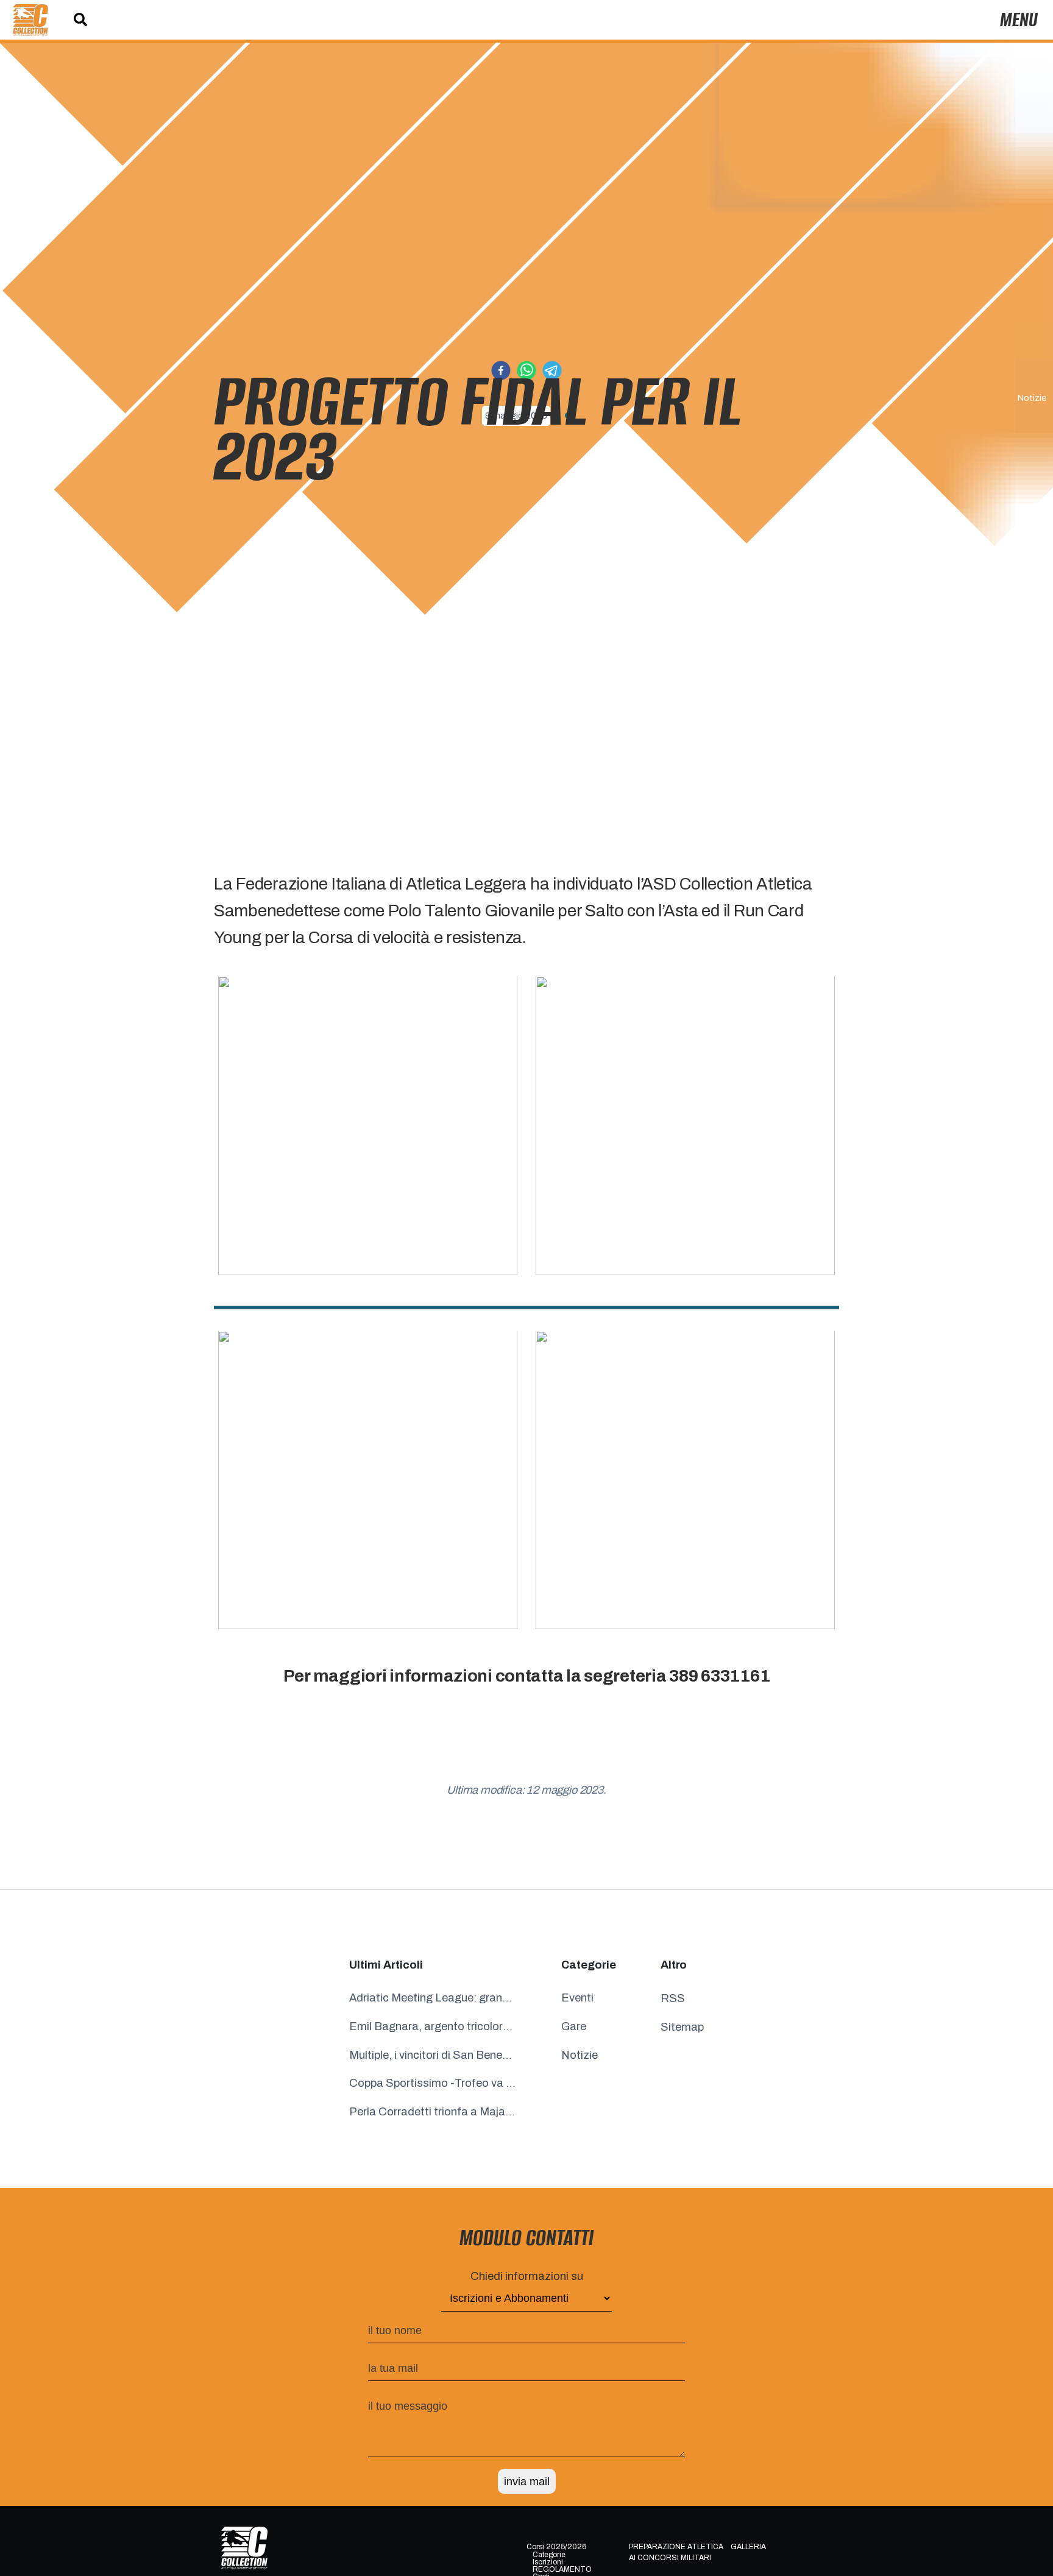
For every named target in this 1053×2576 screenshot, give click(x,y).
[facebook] (501, 373)
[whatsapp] (526, 373)
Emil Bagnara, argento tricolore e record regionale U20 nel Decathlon (433, 2026)
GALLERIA (748, 2546)
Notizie (1032, 398)
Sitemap (682, 2027)
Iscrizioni (548, 2562)
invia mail (527, 2481)
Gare (574, 2026)
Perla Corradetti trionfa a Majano (433, 2112)
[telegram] (552, 373)
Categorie (549, 2555)
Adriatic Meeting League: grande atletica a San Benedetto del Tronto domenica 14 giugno (433, 1998)
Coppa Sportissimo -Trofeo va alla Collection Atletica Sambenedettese (433, 2084)
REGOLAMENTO (562, 2569)
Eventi (577, 1998)
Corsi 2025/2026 (556, 2546)
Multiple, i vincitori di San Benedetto (433, 2055)
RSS (673, 1998)
